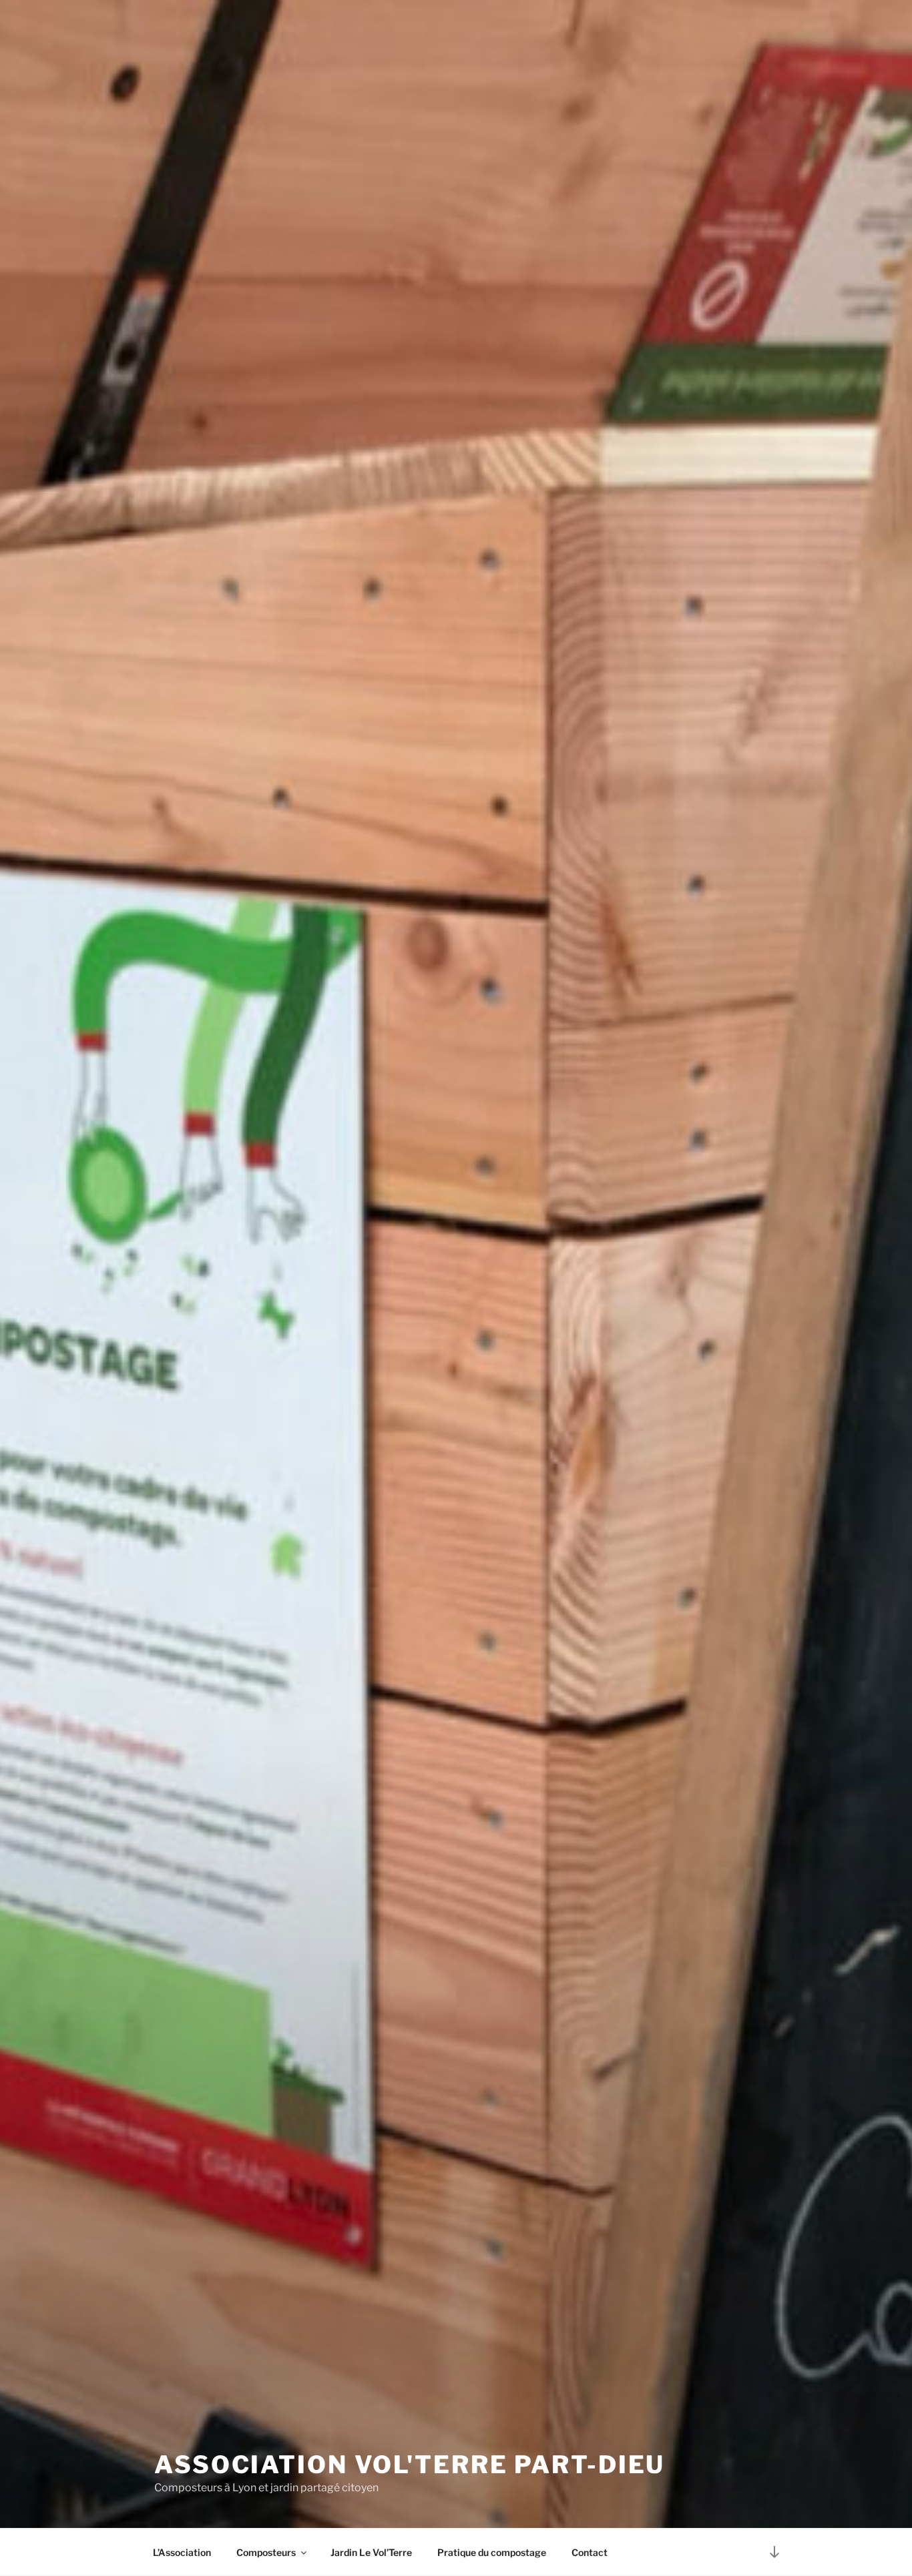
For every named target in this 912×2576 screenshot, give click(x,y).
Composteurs (266, 2552)
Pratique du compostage (492, 2552)
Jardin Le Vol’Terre (371, 2552)
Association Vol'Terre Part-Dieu (410, 2465)
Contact (590, 2552)
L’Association (182, 2552)
